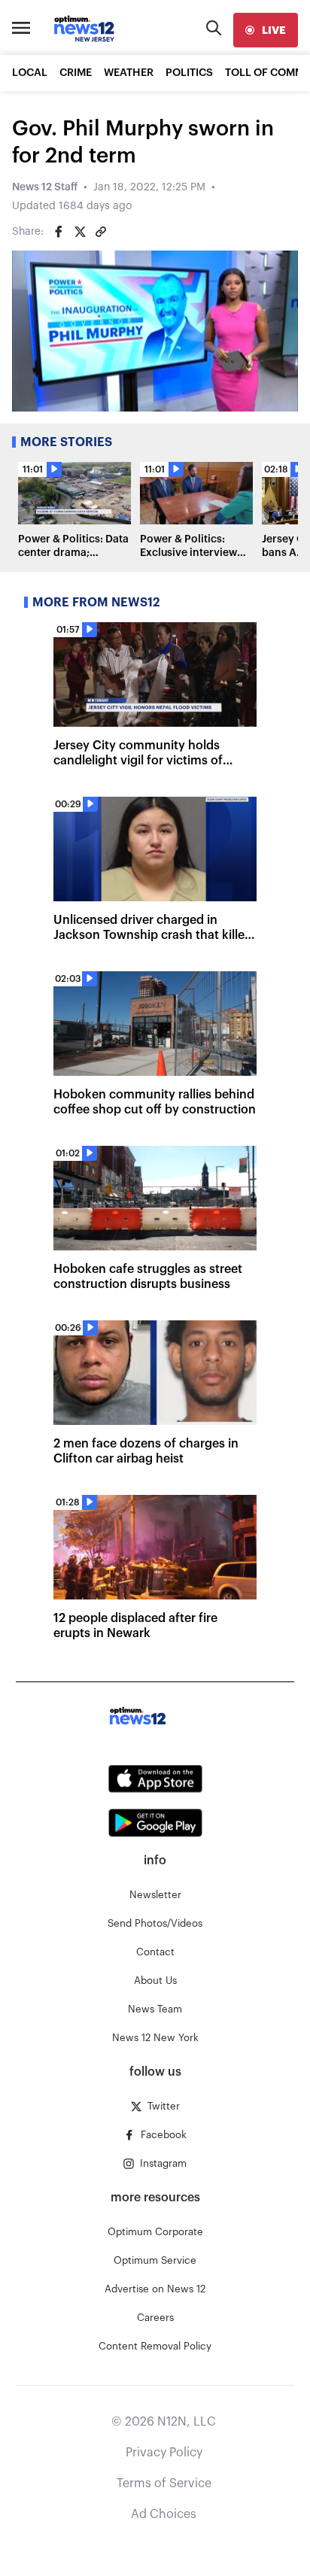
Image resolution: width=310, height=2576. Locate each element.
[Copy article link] (101, 232)
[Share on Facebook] (59, 232)
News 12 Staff (45, 187)
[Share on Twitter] (80, 232)
